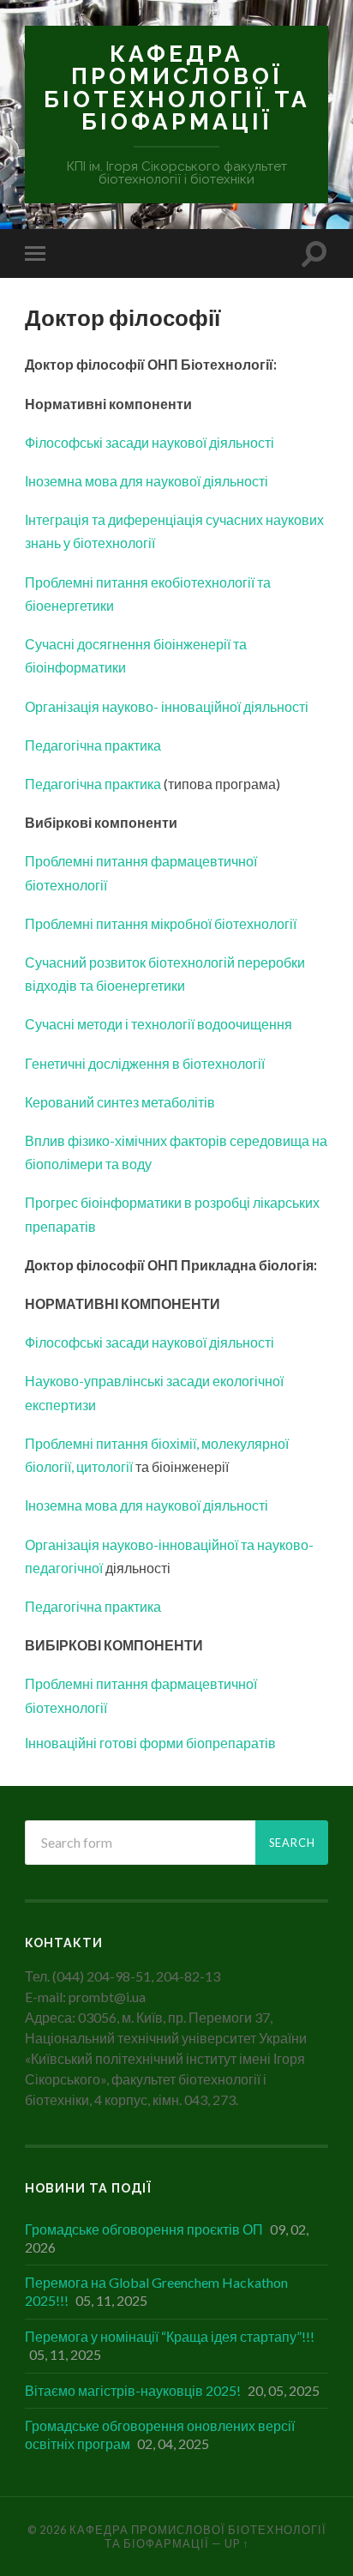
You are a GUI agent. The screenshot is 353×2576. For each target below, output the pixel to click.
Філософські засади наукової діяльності (151, 442)
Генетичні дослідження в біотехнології (145, 1063)
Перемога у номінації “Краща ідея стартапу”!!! (170, 2336)
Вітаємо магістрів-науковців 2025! (133, 2390)
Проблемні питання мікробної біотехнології (161, 923)
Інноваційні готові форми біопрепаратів (150, 1743)
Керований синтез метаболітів (121, 1102)
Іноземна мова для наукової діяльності (147, 481)
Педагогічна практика (93, 745)
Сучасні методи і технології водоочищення (159, 1024)
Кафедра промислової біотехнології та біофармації (177, 87)
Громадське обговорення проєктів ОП (144, 2229)
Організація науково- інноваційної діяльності (167, 706)
